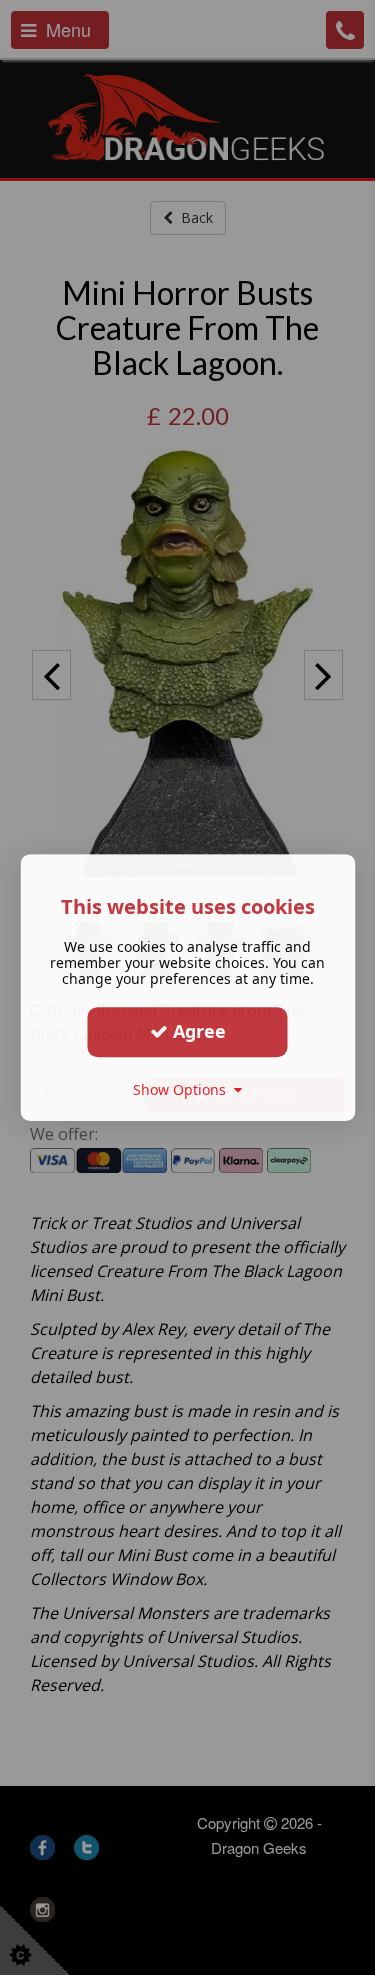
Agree (197, 1031)
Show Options (183, 1089)
